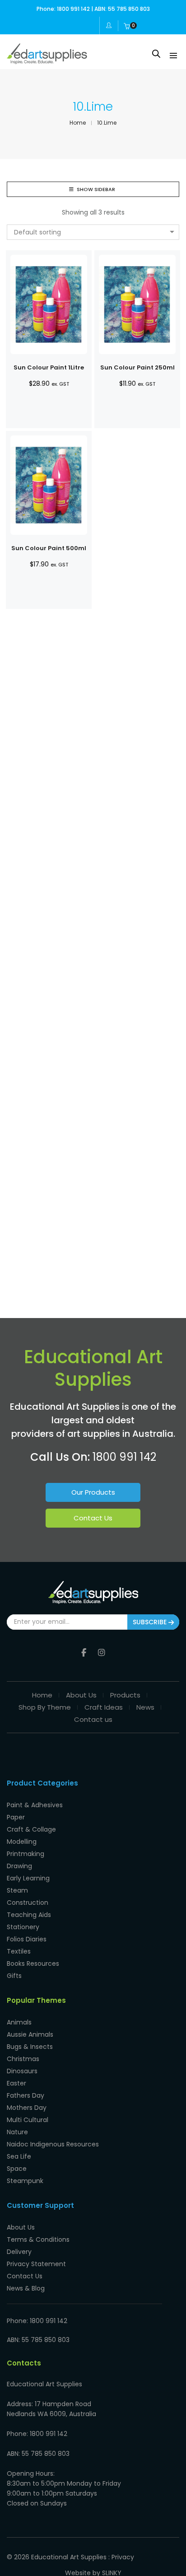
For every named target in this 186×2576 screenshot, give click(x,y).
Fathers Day (26, 2095)
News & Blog (26, 2288)
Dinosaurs (22, 2071)
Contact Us (93, 1518)
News (145, 1707)
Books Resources (33, 1964)
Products (125, 1695)
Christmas (23, 2059)
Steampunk (25, 2181)
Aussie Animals (30, 2034)
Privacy (123, 2557)
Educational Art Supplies (69, 2557)
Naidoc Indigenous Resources (53, 2144)
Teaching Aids (29, 1915)
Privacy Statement (36, 2264)
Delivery (19, 2252)
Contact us (93, 1719)
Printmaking (26, 1854)
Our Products (93, 1492)
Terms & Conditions (38, 2239)
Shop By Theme (45, 1707)
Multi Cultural (28, 2120)
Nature (17, 2132)
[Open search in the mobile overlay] (156, 54)
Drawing (19, 1866)
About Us (81, 1695)
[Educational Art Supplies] (47, 61)
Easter (16, 2083)
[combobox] (93, 232)
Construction (28, 1903)
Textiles (19, 1951)
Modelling (22, 1842)
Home (42, 1695)
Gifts (14, 1976)
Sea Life (19, 2156)
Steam (17, 1890)
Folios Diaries (27, 1939)
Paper (16, 1817)
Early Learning (28, 1878)
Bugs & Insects (30, 2047)
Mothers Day (27, 2108)
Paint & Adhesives (35, 1805)
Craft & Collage (31, 1829)
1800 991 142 (124, 1457)
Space (17, 2169)
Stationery (23, 1927)
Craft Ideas (104, 1707)
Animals (19, 2022)
